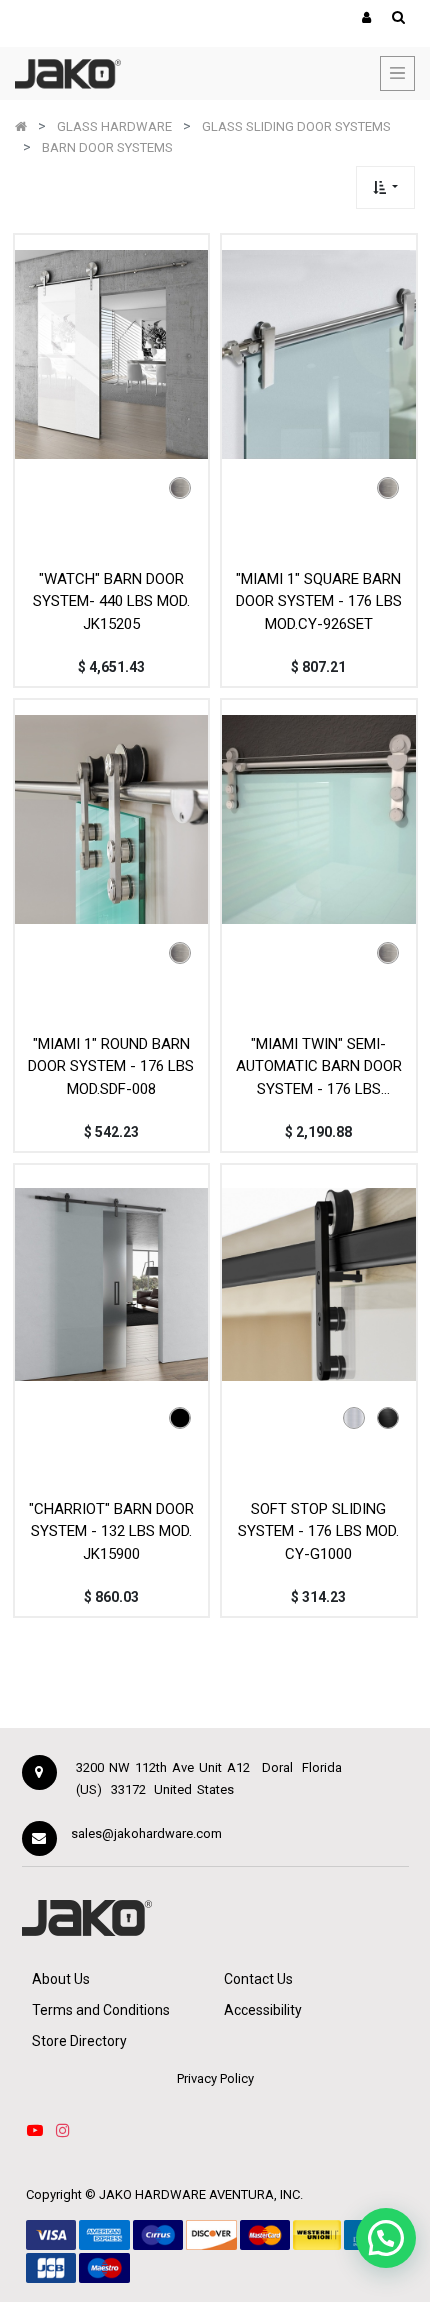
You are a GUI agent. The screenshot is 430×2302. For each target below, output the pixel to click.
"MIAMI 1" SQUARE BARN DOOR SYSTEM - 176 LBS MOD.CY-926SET (319, 601)
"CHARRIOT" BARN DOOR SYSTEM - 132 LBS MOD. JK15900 (111, 1531)
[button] (385, 187)
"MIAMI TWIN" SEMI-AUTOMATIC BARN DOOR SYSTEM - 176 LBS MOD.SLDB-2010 (319, 1066)
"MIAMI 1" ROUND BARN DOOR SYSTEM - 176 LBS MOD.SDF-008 (111, 1066)
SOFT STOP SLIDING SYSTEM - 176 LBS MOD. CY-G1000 (318, 1531)
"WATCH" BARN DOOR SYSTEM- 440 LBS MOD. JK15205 (111, 601)
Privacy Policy (215, 2078)
